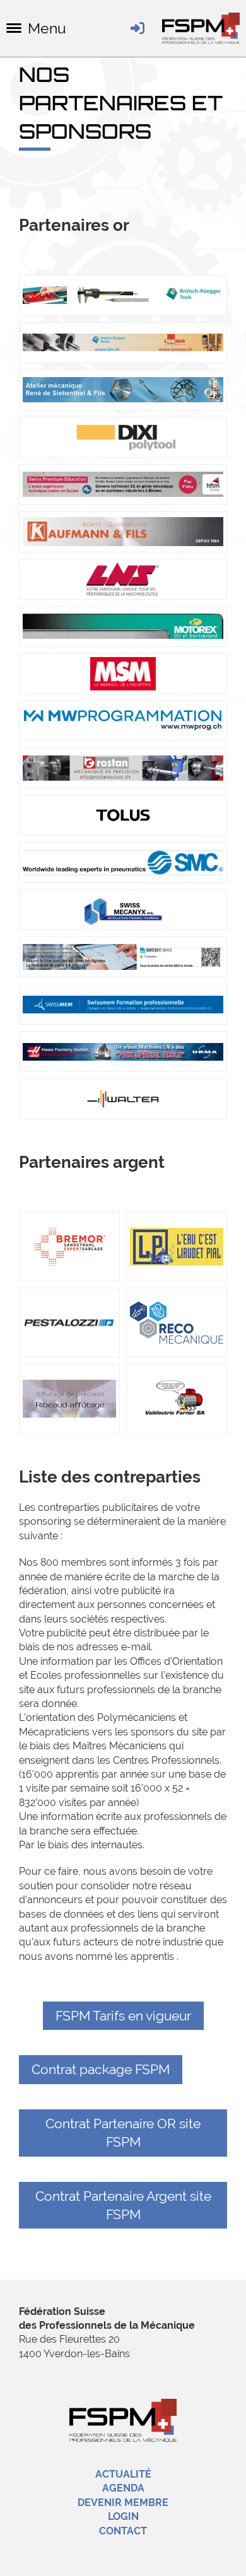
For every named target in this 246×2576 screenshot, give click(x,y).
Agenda (123, 2488)
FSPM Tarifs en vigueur (123, 2016)
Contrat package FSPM (101, 2069)
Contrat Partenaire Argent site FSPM (123, 2205)
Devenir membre (123, 2503)
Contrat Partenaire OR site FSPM (123, 2133)
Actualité (123, 2474)
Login (123, 2516)
